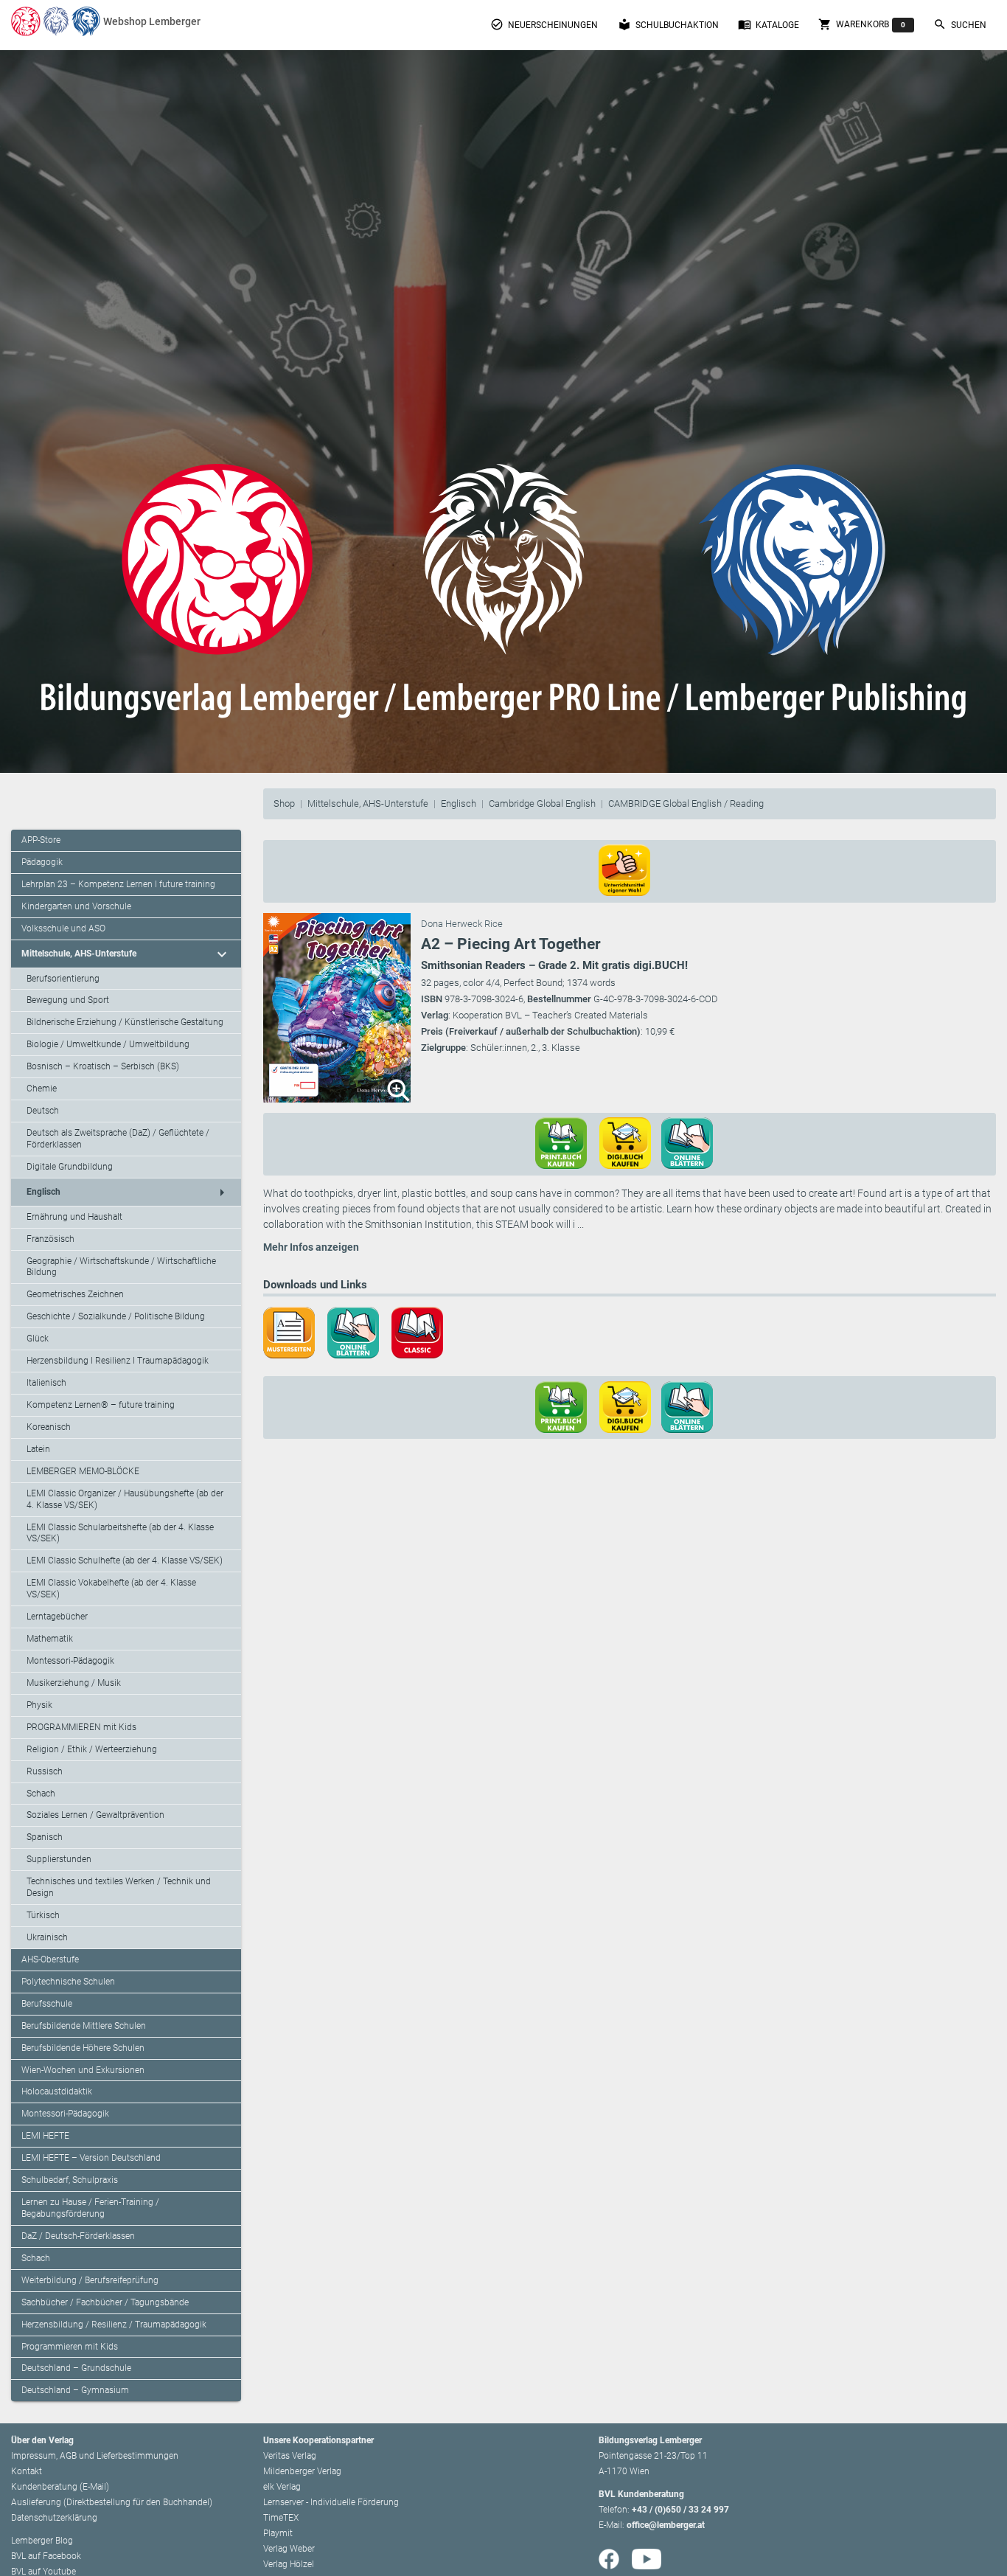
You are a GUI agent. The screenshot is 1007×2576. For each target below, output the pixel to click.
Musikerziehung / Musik (74, 1683)
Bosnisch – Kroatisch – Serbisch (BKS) (103, 1066)
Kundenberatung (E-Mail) (60, 2487)
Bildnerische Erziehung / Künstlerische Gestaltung (125, 1022)
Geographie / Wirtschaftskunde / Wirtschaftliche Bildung (121, 1267)
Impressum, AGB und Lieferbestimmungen (95, 2456)
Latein (38, 1449)
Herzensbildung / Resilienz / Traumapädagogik (114, 2325)
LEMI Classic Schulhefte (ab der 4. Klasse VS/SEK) (125, 1560)
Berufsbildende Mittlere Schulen (84, 2026)
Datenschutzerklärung (54, 2518)
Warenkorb (862, 24)
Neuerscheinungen (544, 24)
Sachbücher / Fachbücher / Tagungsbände (105, 2302)
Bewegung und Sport (68, 1000)
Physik (39, 1705)
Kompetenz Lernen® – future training (101, 1405)
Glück (38, 1339)
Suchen (960, 24)
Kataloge (769, 24)
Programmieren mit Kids (70, 2347)
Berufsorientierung (63, 979)
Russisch (45, 1771)
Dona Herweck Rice (462, 924)
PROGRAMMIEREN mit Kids (81, 1727)
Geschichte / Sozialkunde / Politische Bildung (116, 1316)
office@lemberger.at (666, 2525)
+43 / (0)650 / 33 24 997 (680, 2510)
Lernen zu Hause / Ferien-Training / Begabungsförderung (90, 2208)
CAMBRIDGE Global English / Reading (686, 803)
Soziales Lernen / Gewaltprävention (95, 1815)
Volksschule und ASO (63, 928)
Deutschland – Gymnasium (75, 2390)
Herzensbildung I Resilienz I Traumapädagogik (118, 1361)
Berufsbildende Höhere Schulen (83, 2048)
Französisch (50, 1239)
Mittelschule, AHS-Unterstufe (368, 803)
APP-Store (41, 840)
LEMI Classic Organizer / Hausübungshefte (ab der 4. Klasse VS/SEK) (125, 1499)
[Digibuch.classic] (422, 1331)
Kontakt (27, 2471)
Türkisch (43, 1915)
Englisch (459, 803)
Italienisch (46, 1383)
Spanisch (45, 1837)
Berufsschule (47, 2004)
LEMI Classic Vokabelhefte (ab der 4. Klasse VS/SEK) (111, 1589)
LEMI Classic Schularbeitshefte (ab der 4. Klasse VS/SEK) (120, 1533)
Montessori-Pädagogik (70, 1661)
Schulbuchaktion (668, 24)
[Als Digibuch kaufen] (630, 1142)
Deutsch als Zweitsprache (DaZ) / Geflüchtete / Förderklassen (118, 1139)
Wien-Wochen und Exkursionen (83, 2070)
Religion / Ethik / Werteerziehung (92, 1749)
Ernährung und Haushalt (74, 1217)
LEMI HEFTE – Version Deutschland (91, 2158)
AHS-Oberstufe (50, 1959)
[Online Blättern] (358, 1331)
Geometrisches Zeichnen (75, 1294)
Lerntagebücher (57, 1617)
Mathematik (50, 1639)
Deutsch (43, 1111)
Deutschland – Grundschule (76, 2368)
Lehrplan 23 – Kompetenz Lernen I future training (118, 884)
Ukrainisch (47, 1937)
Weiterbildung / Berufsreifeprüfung (90, 2280)
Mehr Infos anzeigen (311, 1247)
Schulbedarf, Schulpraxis (70, 2180)
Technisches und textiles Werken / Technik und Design (119, 1887)
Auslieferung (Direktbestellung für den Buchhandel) (112, 2502)
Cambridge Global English (542, 803)
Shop (284, 803)
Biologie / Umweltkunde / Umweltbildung (108, 1044)
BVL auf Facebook (46, 2556)
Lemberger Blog (42, 2541)
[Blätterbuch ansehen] (692, 1142)
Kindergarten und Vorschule (76, 906)
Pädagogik (42, 862)
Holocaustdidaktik (57, 2091)
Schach (41, 1794)
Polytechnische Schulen (68, 1982)
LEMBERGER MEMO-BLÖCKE (83, 1471)
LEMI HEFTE (45, 2136)
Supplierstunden (59, 1859)
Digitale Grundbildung (70, 1167)
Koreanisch (49, 1427)
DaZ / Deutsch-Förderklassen (78, 2236)
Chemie (42, 1089)
